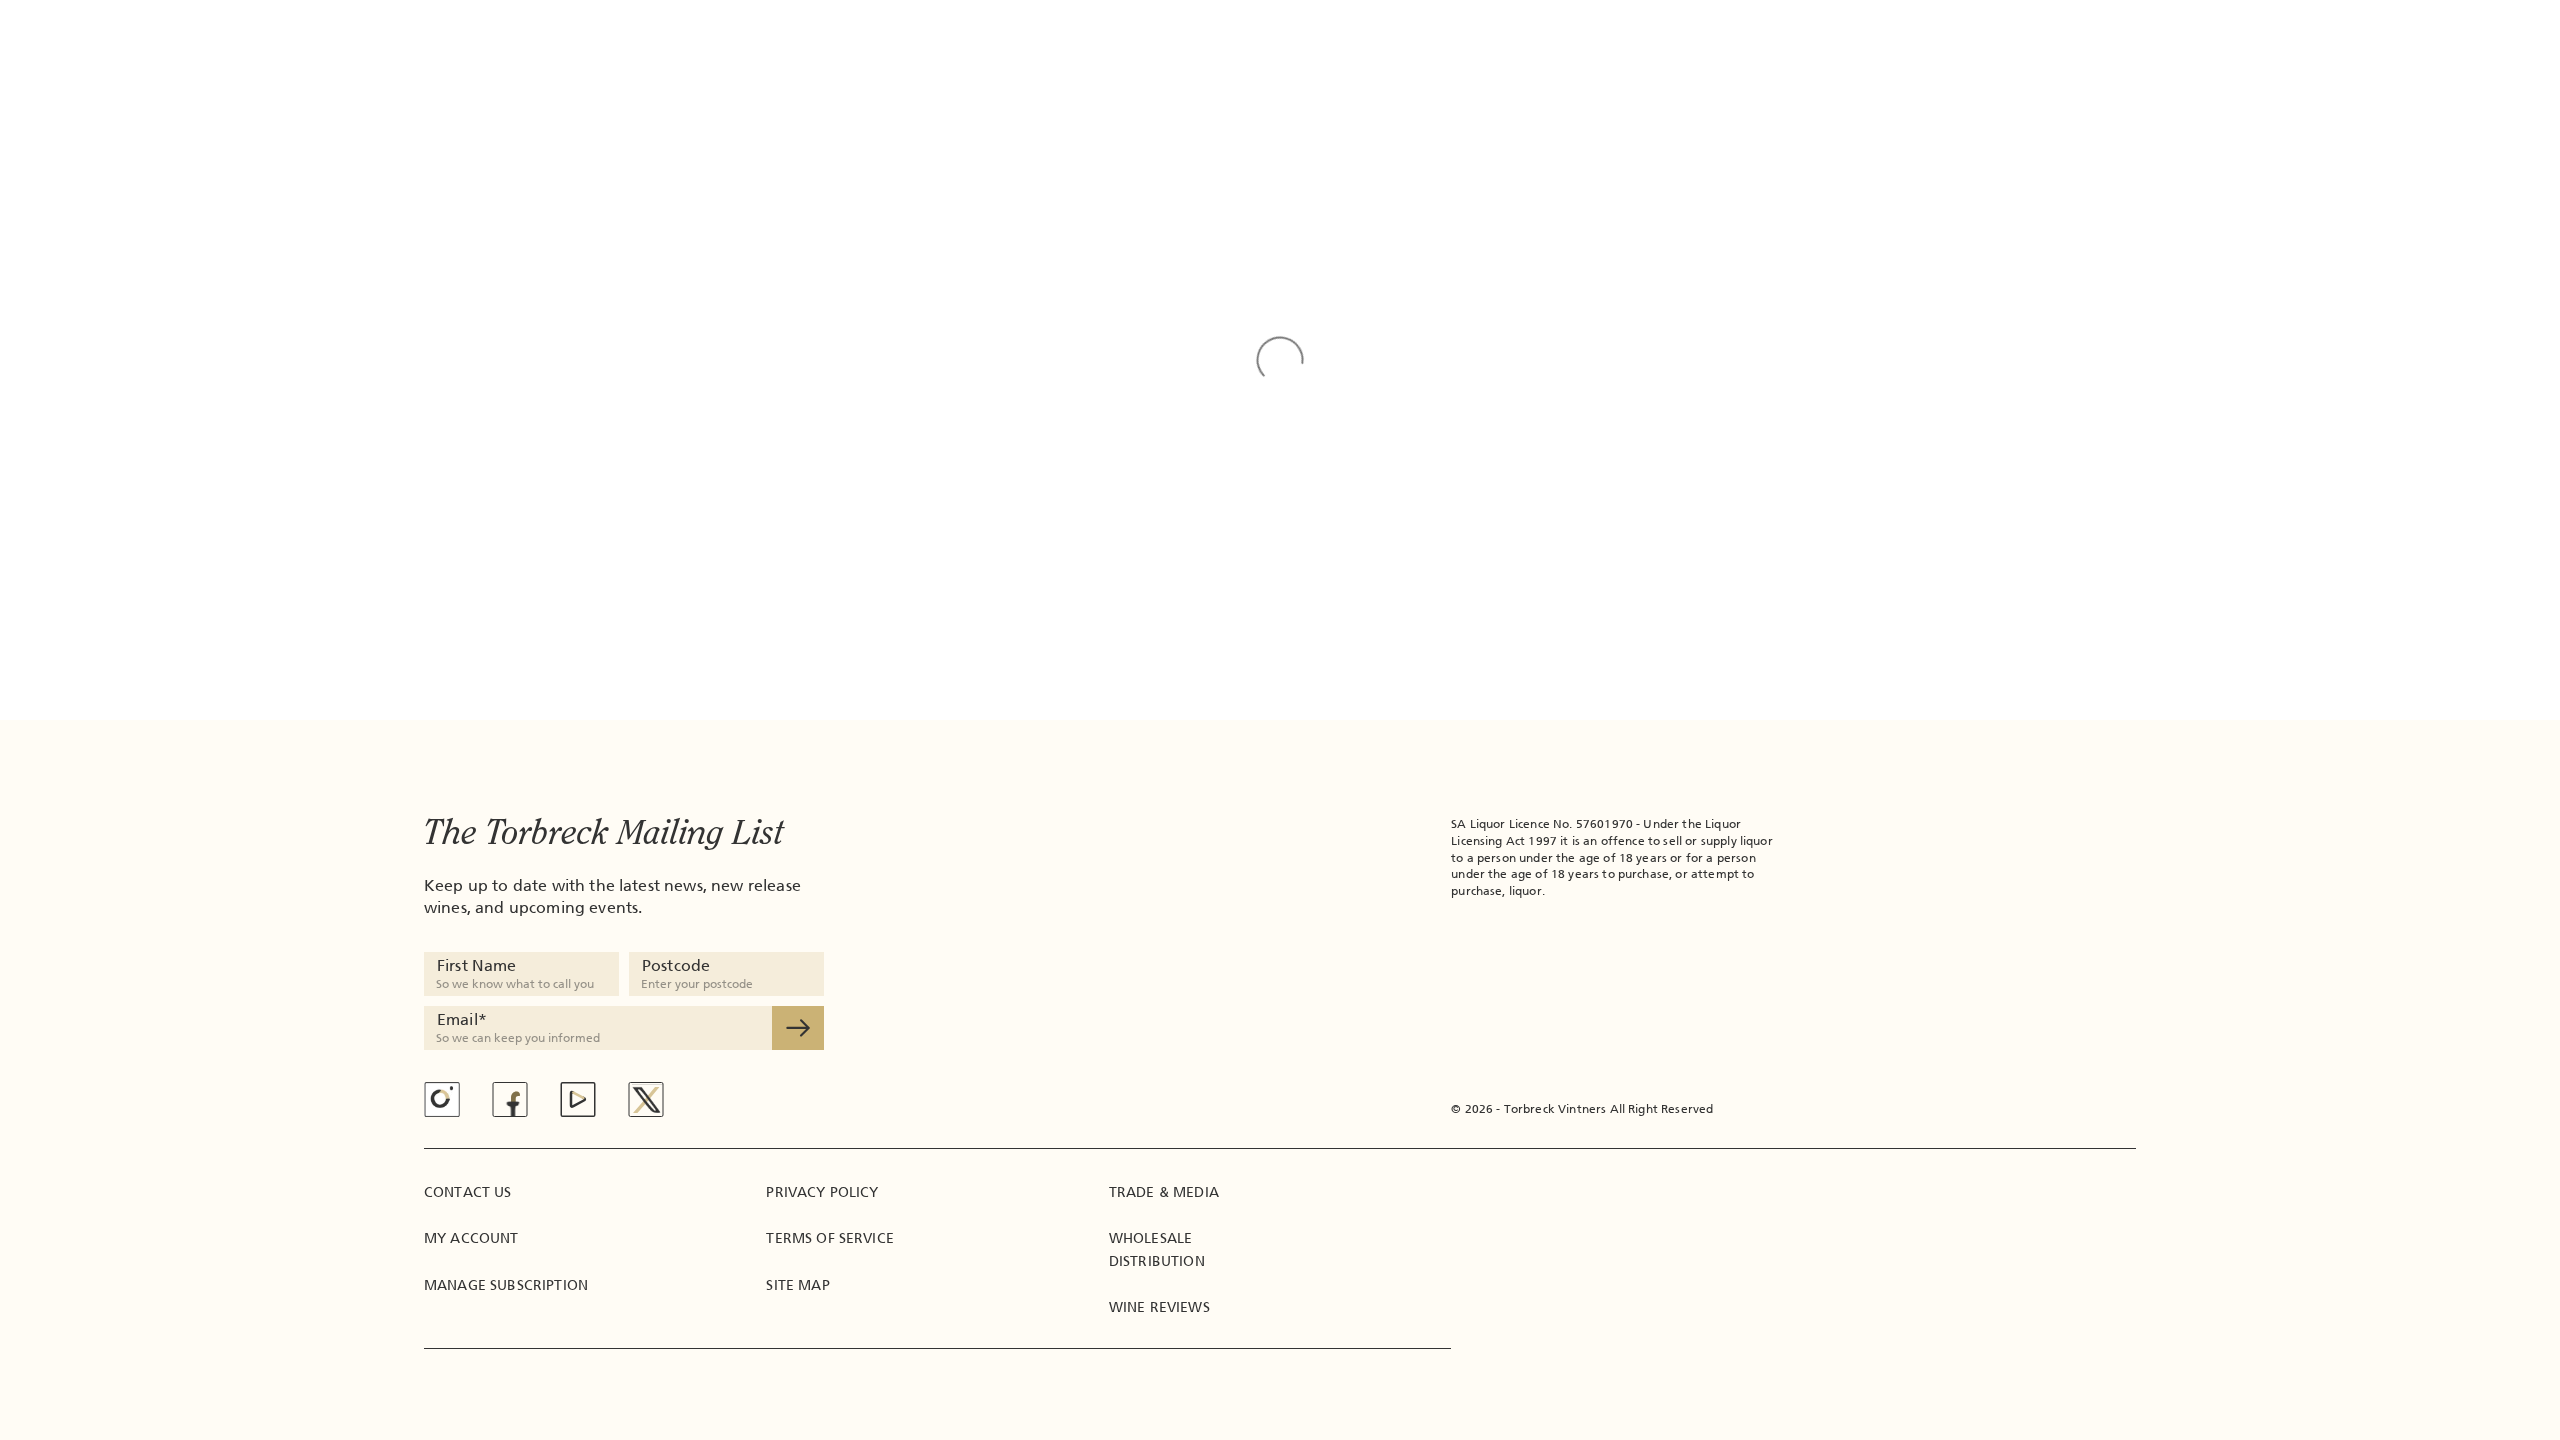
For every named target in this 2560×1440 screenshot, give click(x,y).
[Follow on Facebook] (510, 1099)
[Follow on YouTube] (578, 1099)
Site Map (797, 1285)
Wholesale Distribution (1157, 1249)
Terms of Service (830, 1238)
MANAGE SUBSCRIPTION (506, 1285)
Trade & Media (1164, 1192)
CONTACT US (468, 1192)
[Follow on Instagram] (442, 1100)
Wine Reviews (1159, 1307)
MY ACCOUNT (471, 1238)
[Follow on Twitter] (646, 1099)
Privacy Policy (822, 1192)
